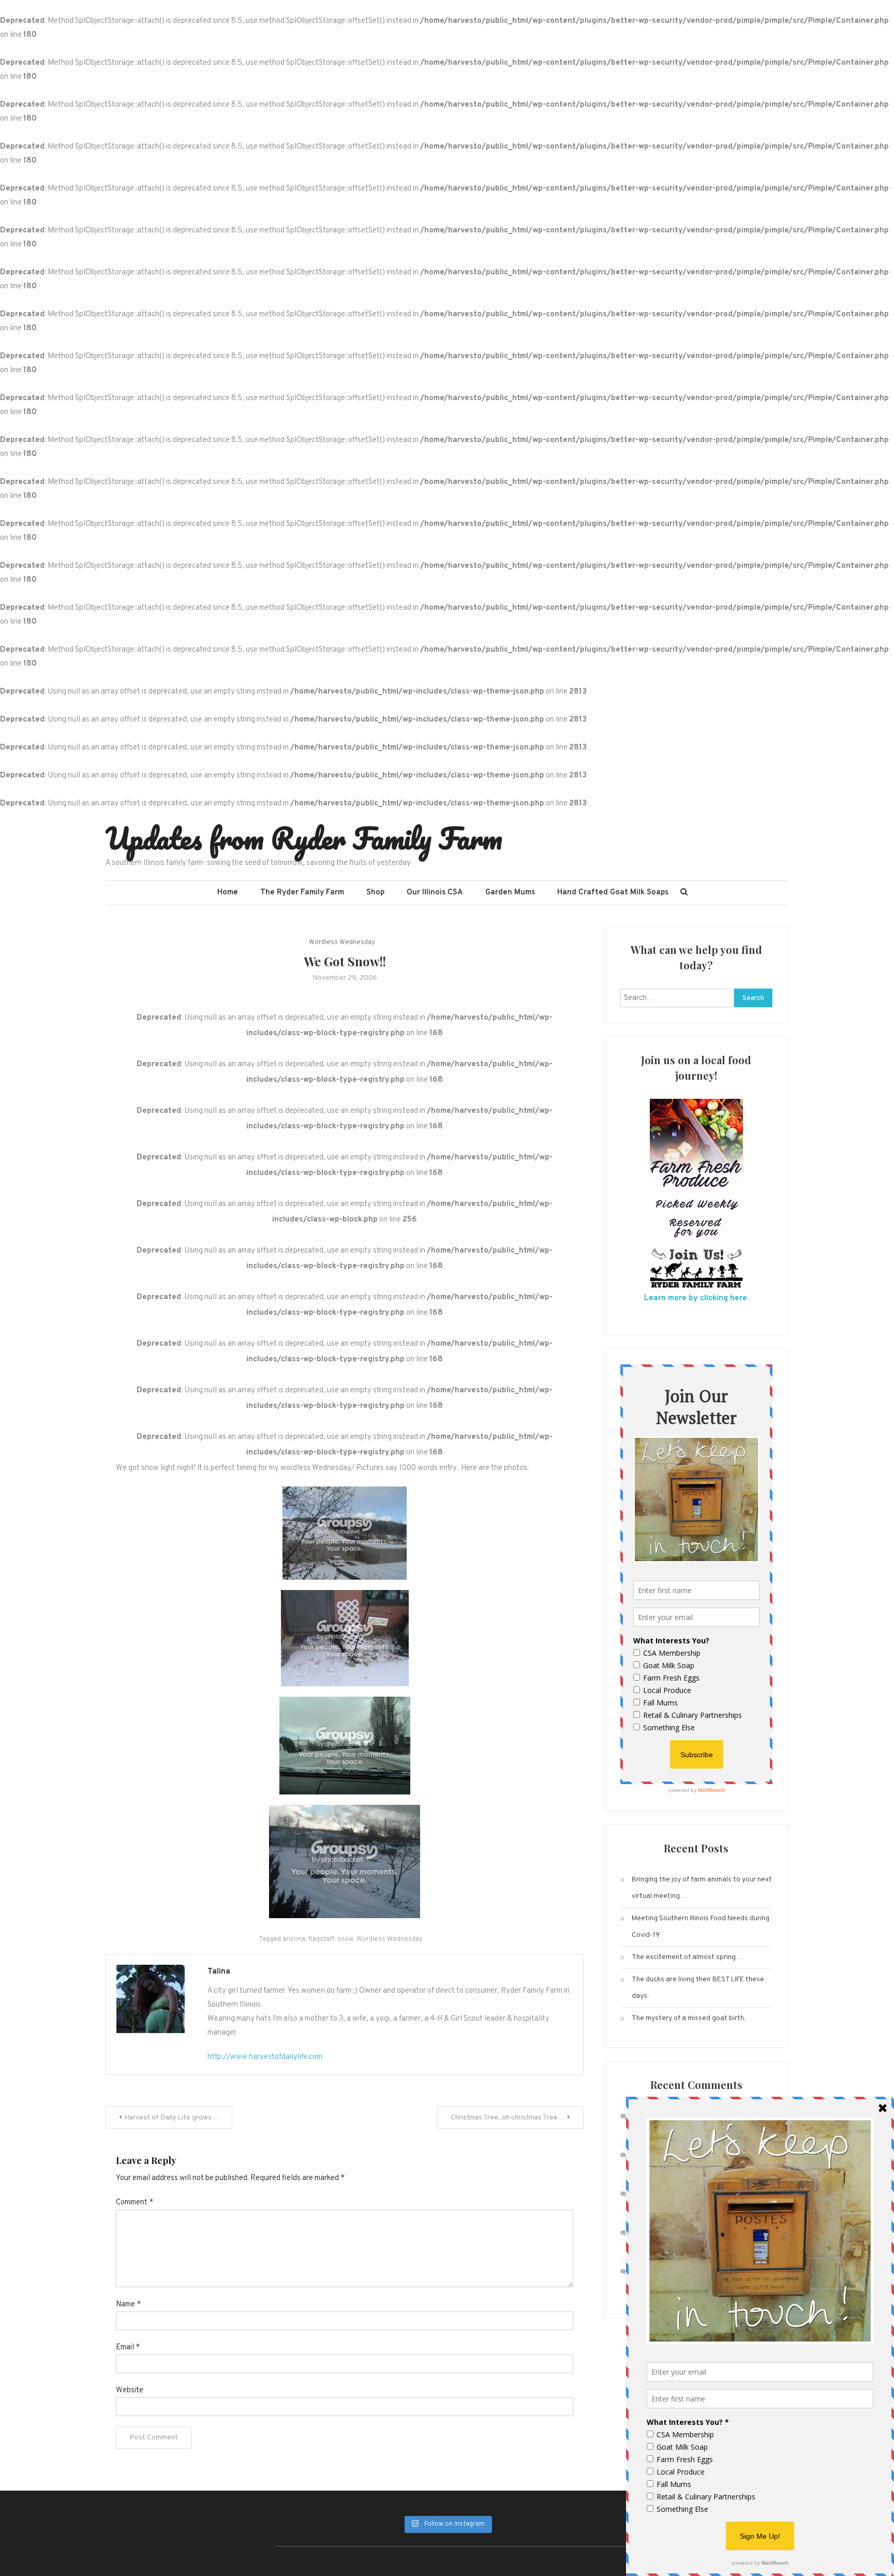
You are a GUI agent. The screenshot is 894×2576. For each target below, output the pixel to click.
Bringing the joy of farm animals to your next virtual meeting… (702, 1888)
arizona (294, 1939)
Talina (219, 1972)
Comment (135, 2203)
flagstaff (321, 1939)
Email (128, 2347)
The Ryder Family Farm (302, 893)
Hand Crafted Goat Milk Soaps (613, 893)
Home (228, 893)
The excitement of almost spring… (687, 1957)
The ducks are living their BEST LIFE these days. (698, 1988)
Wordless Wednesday (342, 943)
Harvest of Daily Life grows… (172, 2118)
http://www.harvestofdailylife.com (265, 2057)
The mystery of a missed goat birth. (689, 2018)
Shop (375, 893)
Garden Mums (510, 893)
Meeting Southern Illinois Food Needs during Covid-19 (701, 1927)
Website (130, 2390)
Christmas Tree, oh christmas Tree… (508, 2118)
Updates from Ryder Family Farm (304, 838)
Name (128, 2305)
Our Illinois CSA (435, 893)
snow (345, 1939)
